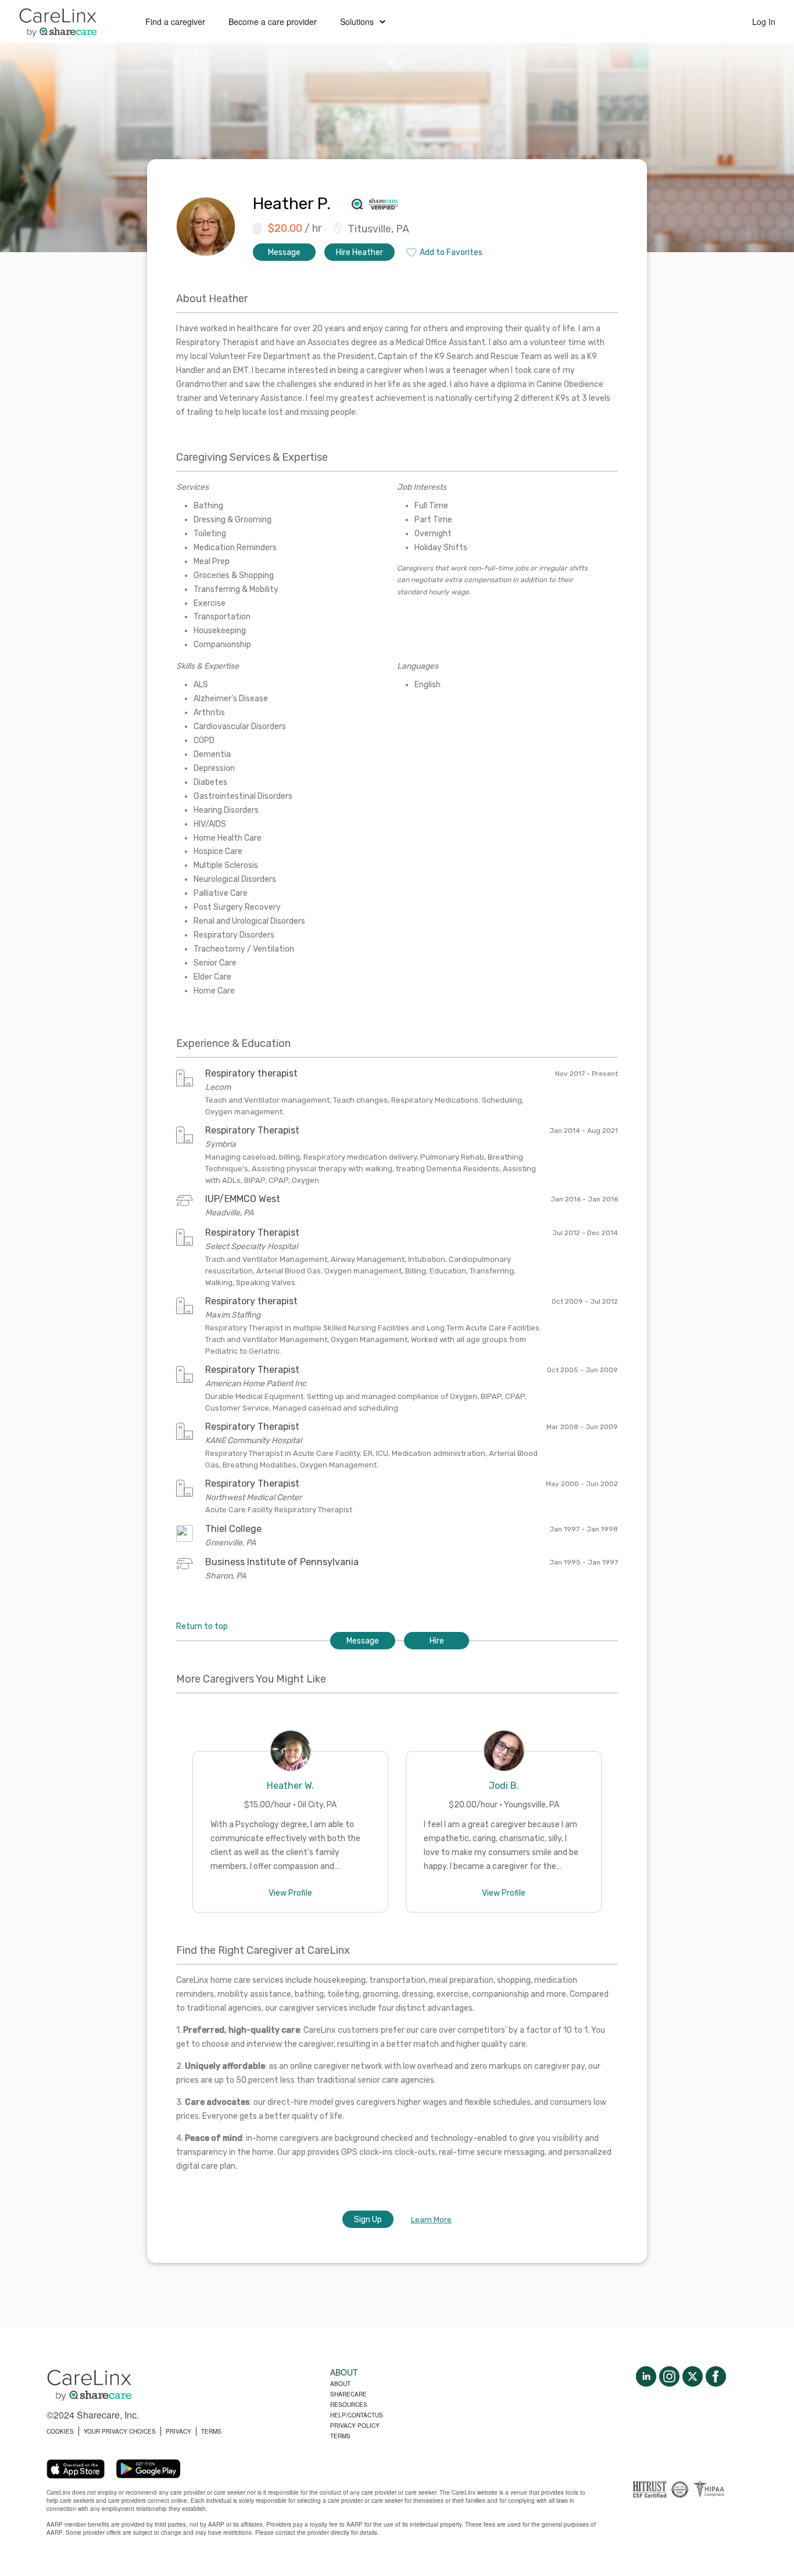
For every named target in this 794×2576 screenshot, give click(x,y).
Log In (764, 21)
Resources (349, 2405)
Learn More (431, 2220)
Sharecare (348, 2394)
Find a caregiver (175, 21)
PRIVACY (178, 2431)
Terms (340, 2436)
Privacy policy (355, 2426)
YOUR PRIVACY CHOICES (120, 2431)
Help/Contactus (357, 2415)
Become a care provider (273, 21)
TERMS (211, 2431)
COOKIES (60, 2431)
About (340, 2384)
